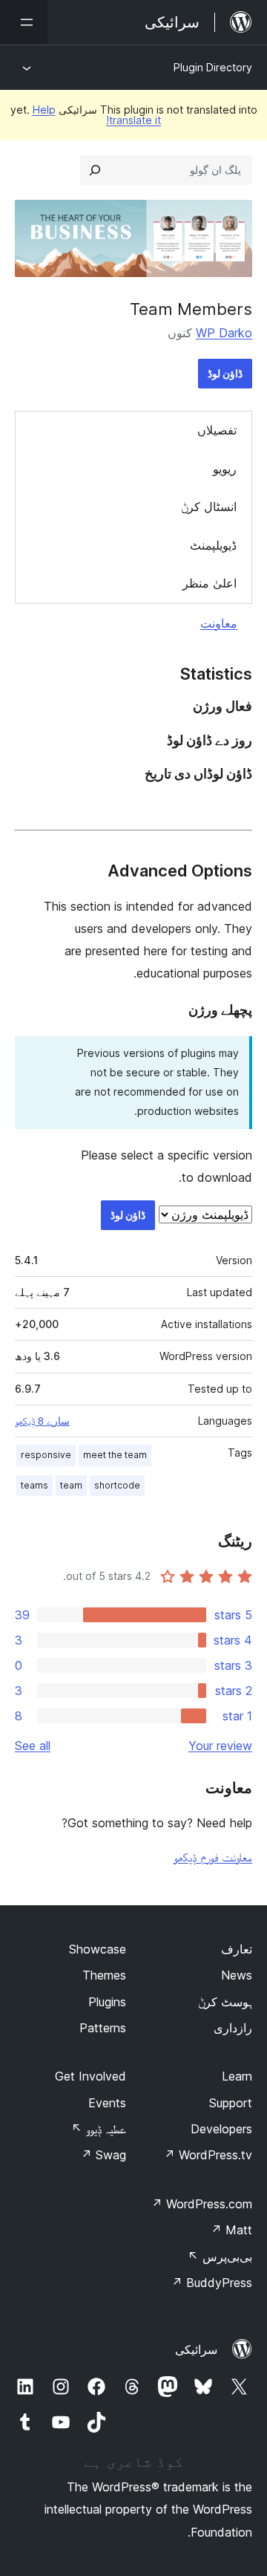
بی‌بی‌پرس (220, 2257)
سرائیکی (196, 2349)
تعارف (237, 1949)
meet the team (115, 1455)
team (71, 1485)
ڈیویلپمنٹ (213, 545)
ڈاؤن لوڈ (225, 373)
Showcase (98, 1949)
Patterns (103, 2028)
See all (33, 1746)
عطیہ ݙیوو (99, 2129)
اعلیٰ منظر (210, 583)
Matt (231, 2230)
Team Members (191, 309)
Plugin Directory (213, 67)
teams (34, 1485)
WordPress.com (202, 2204)
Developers (221, 2129)
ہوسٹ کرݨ (225, 2002)
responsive (46, 1455)
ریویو (225, 469)
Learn (237, 2076)
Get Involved (90, 2076)
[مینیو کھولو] (24, 22)
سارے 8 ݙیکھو (42, 1421)
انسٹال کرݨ (209, 507)
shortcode (117, 1485)
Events (107, 2103)
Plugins (107, 2002)
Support (231, 2103)
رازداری (233, 2028)
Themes (104, 1975)
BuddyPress (212, 2283)
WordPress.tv (208, 2155)
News (237, 1975)
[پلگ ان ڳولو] (95, 170)
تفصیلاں (217, 430)
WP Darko (224, 333)
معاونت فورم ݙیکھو (213, 1857)
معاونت (219, 623)
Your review (220, 1746)
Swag (103, 2155)
